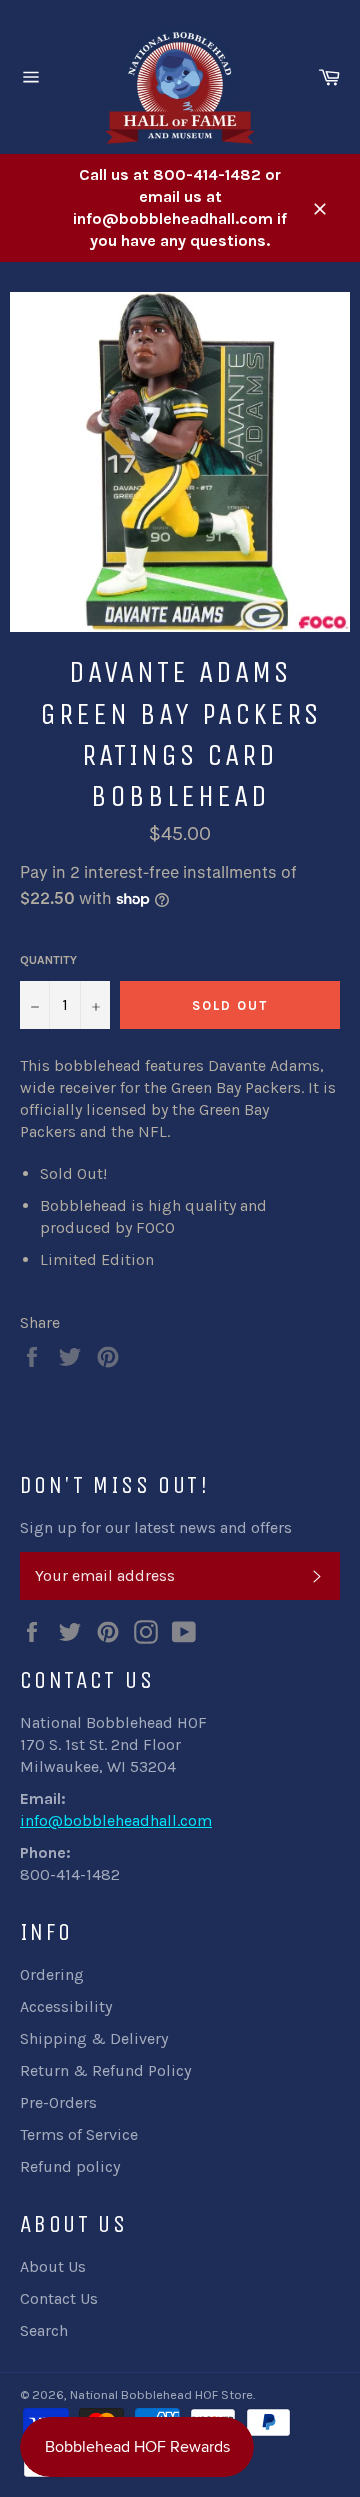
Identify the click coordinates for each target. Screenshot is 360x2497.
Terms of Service (79, 2134)
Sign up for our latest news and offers (156, 1527)
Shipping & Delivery (94, 2038)
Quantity (48, 960)
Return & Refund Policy (105, 2070)
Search (44, 2330)
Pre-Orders (58, 2102)
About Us (53, 2266)
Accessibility (66, 2006)
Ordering (52, 1974)
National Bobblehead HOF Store (161, 2394)
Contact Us (59, 2298)
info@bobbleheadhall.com (116, 1820)
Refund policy (70, 2166)
